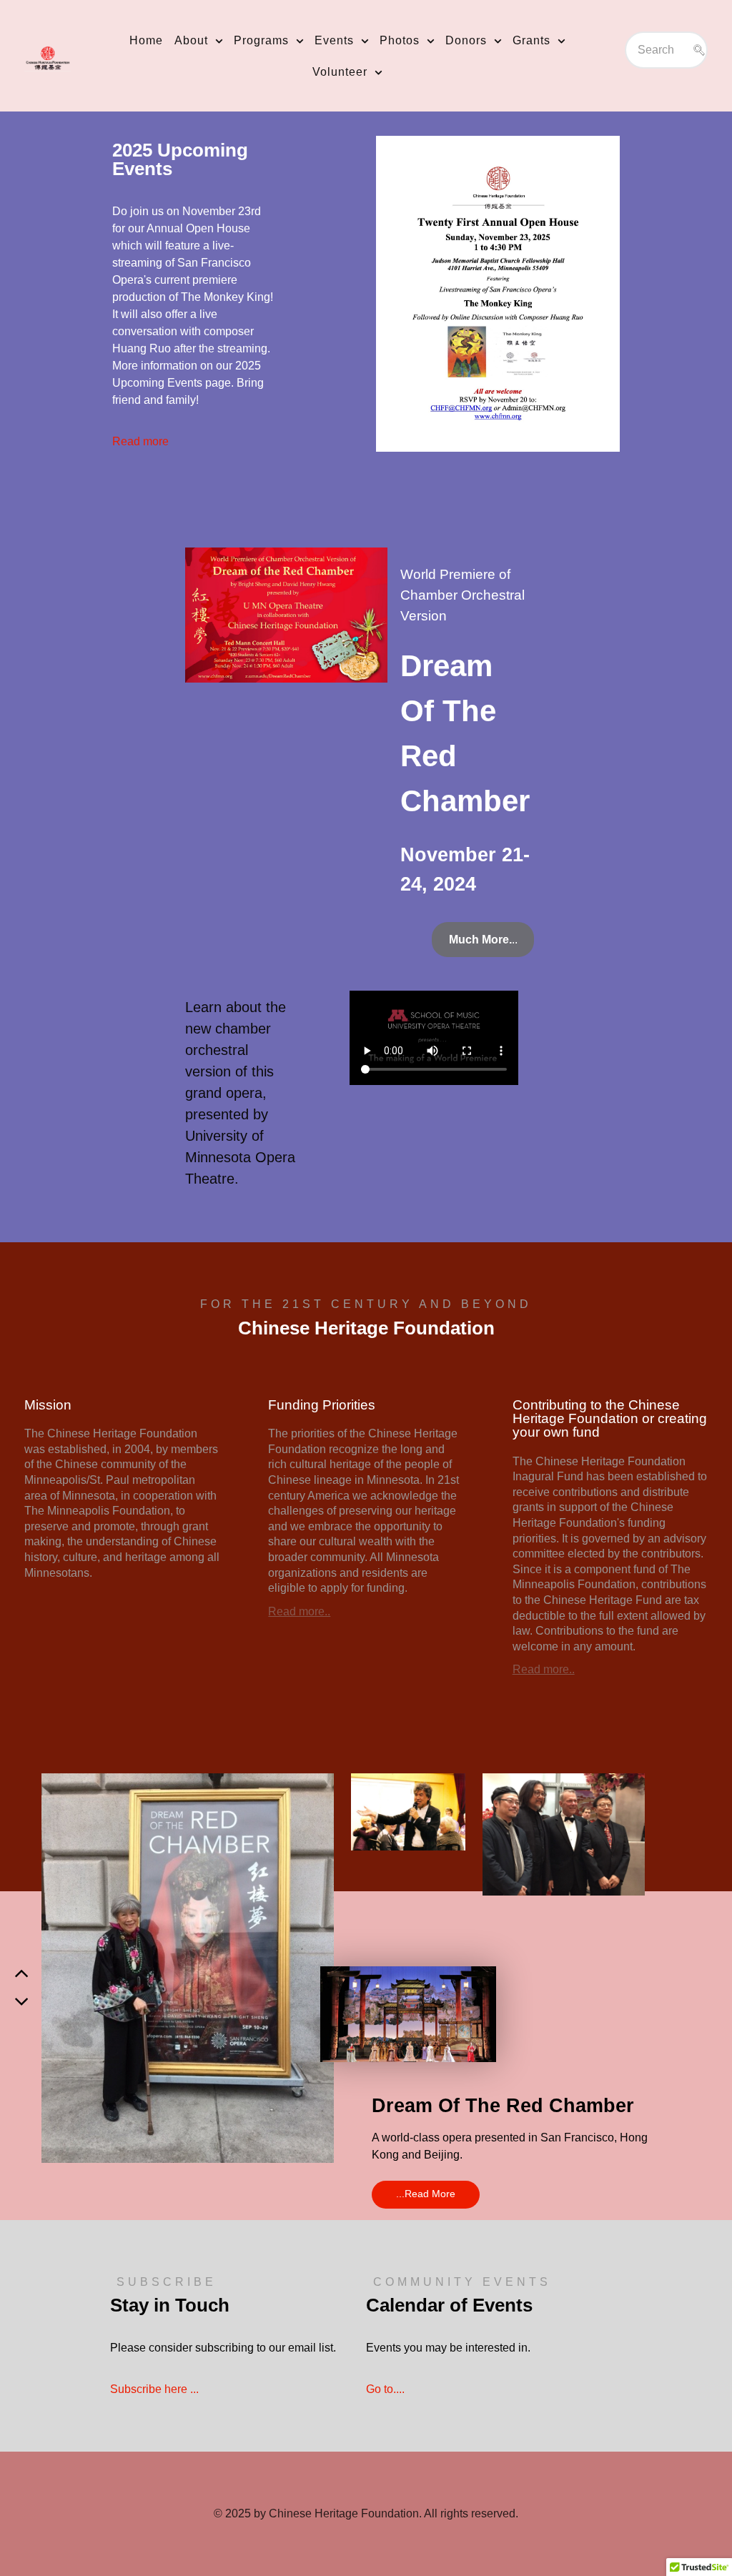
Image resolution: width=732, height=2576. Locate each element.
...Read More (426, 2194)
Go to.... (385, 2389)
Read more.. (299, 1611)
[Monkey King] (498, 292)
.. (483, 940)
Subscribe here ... (154, 2389)
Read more (140, 441)
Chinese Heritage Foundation (344, 2513)
